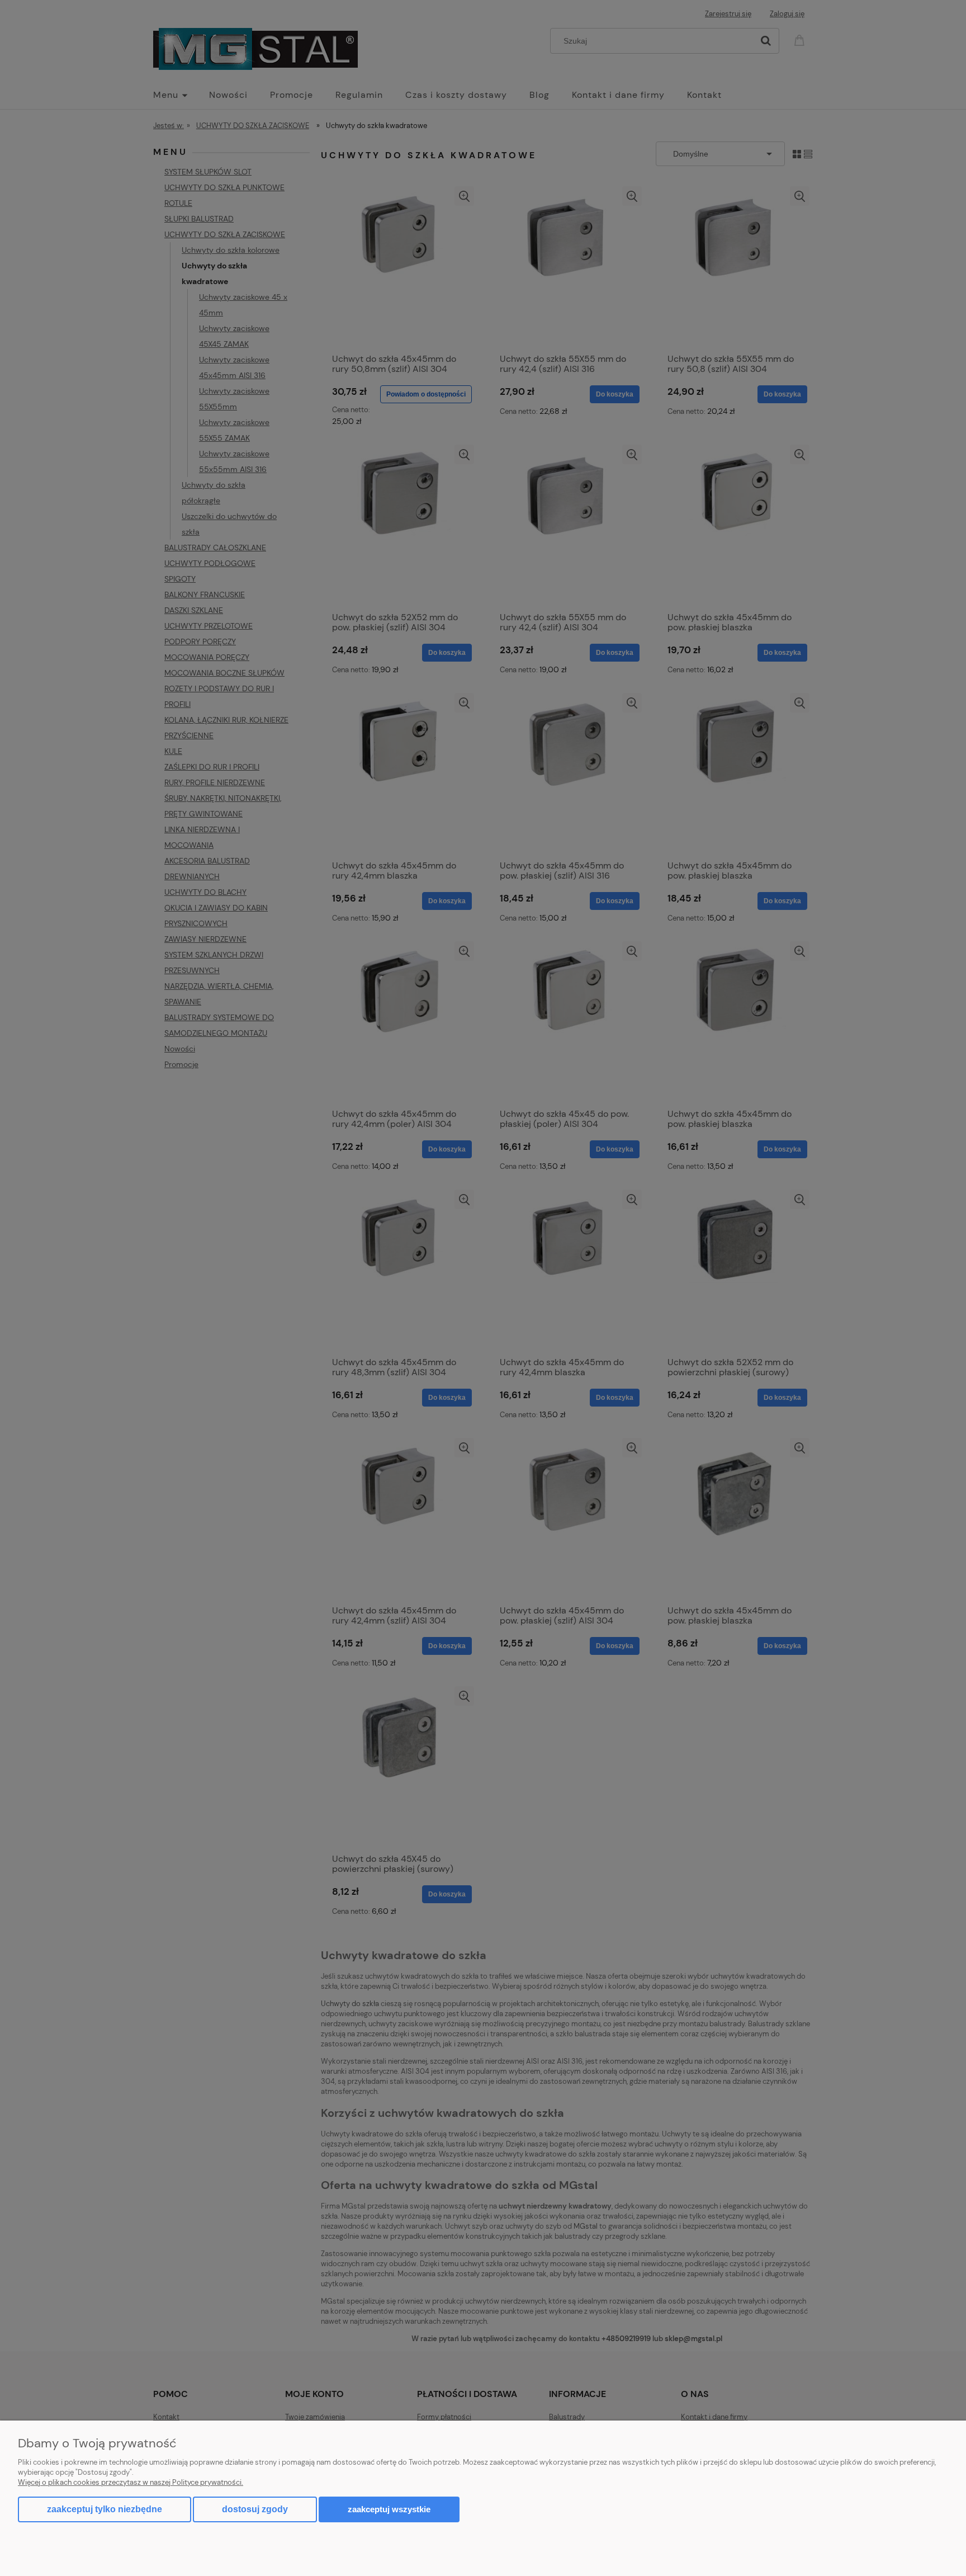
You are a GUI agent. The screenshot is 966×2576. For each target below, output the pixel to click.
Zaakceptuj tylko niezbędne (105, 2509)
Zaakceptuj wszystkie (389, 2509)
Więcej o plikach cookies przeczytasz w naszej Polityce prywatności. (131, 2482)
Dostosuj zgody (255, 2509)
